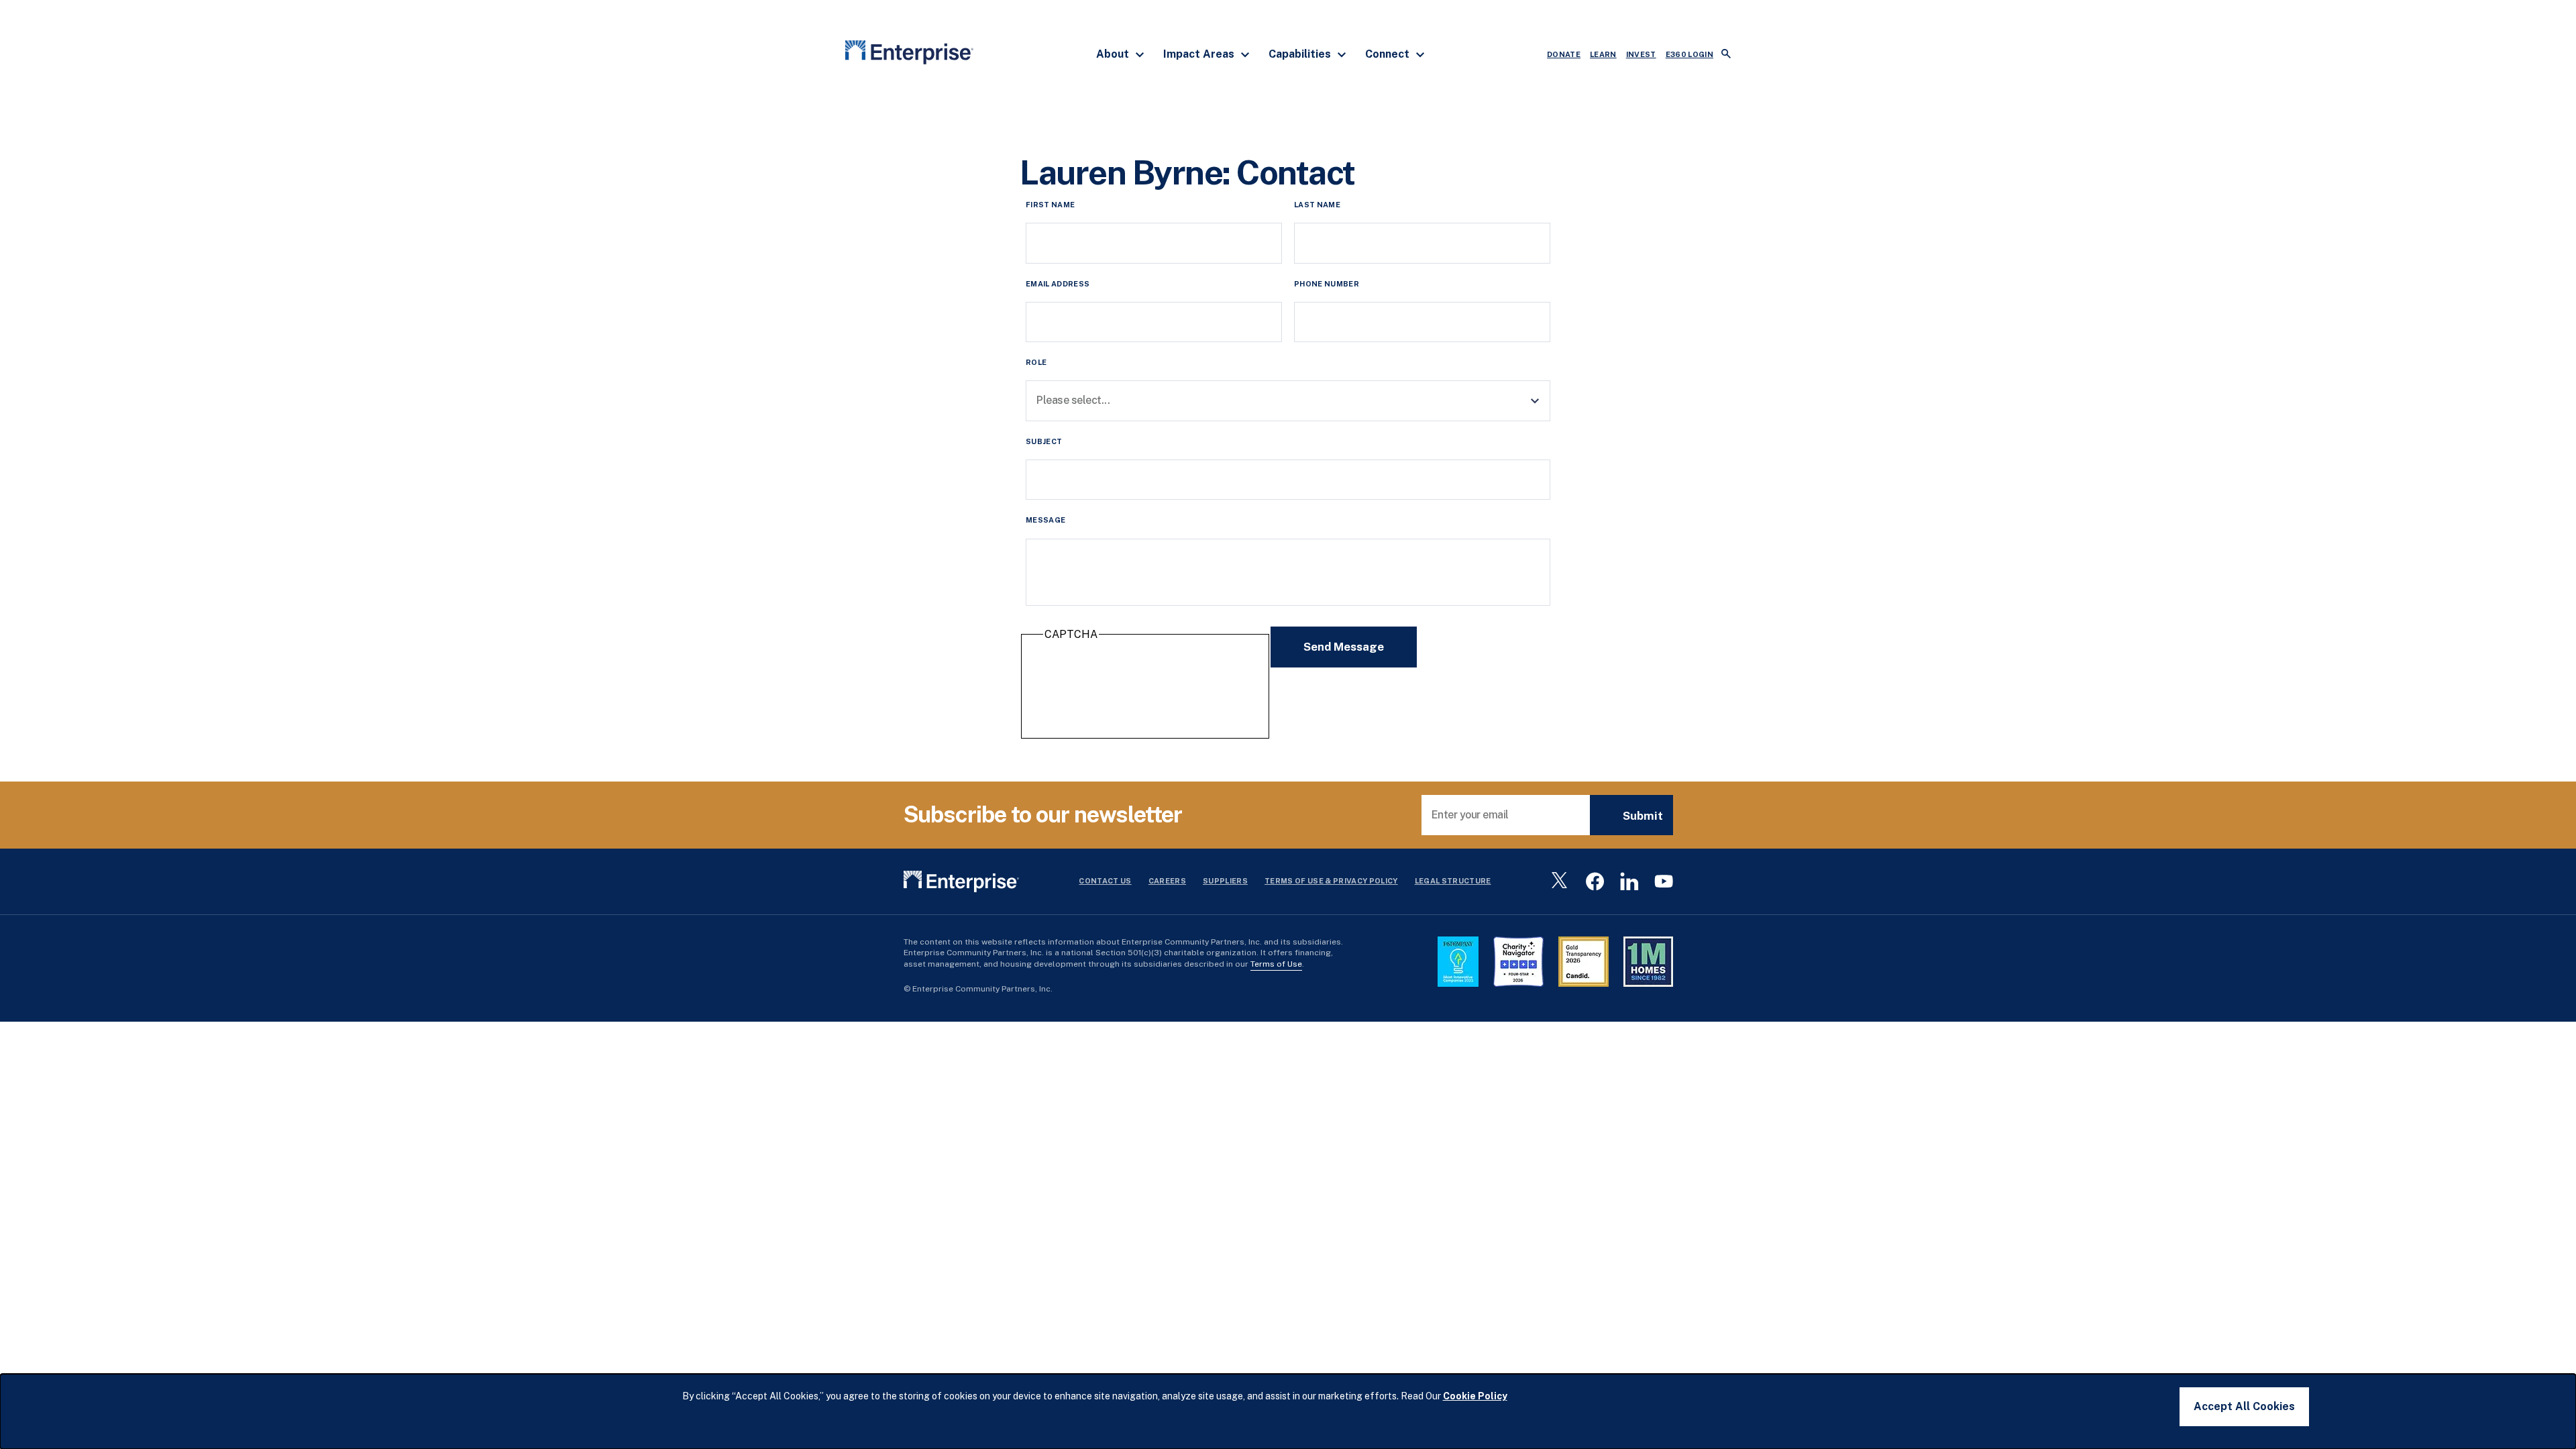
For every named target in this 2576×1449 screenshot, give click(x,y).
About (1114, 54)
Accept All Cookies (2244, 1406)
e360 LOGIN (1689, 54)
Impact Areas (1200, 54)
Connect (1389, 54)
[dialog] (1288, 1411)
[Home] (909, 55)
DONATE (1564, 54)
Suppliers (1225, 881)
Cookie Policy (1475, 1396)
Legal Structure (1453, 881)
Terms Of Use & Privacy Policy (1331, 881)
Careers (1167, 881)
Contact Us (1105, 881)
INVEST (1641, 54)
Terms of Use (1276, 964)
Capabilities (1301, 54)
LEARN (1603, 54)
